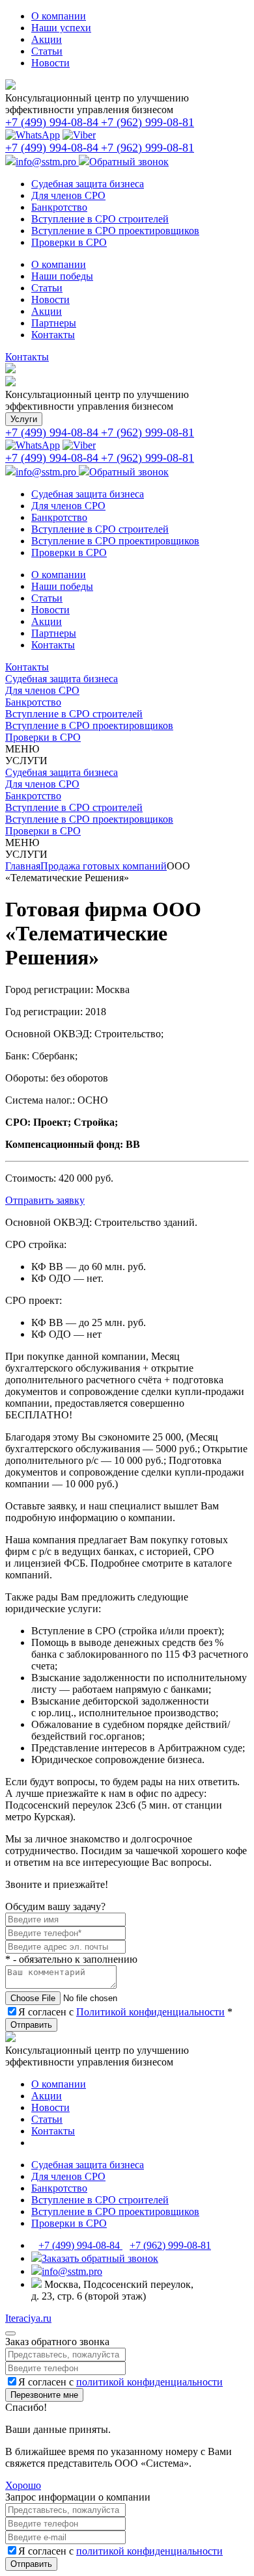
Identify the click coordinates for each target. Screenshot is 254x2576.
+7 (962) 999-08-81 (170, 2245)
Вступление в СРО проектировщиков (89, 725)
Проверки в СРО (43, 737)
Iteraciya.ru (28, 2318)
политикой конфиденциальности (149, 2382)
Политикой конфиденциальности (150, 2012)
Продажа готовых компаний (104, 866)
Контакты (27, 357)
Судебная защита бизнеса (62, 679)
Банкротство (33, 702)
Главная (23, 866)
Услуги (24, 419)
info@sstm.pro (47, 162)
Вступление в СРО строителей (74, 714)
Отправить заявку (45, 1200)
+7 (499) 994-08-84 (80, 2245)
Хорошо (23, 2485)
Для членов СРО (42, 690)
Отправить (31, 2025)
